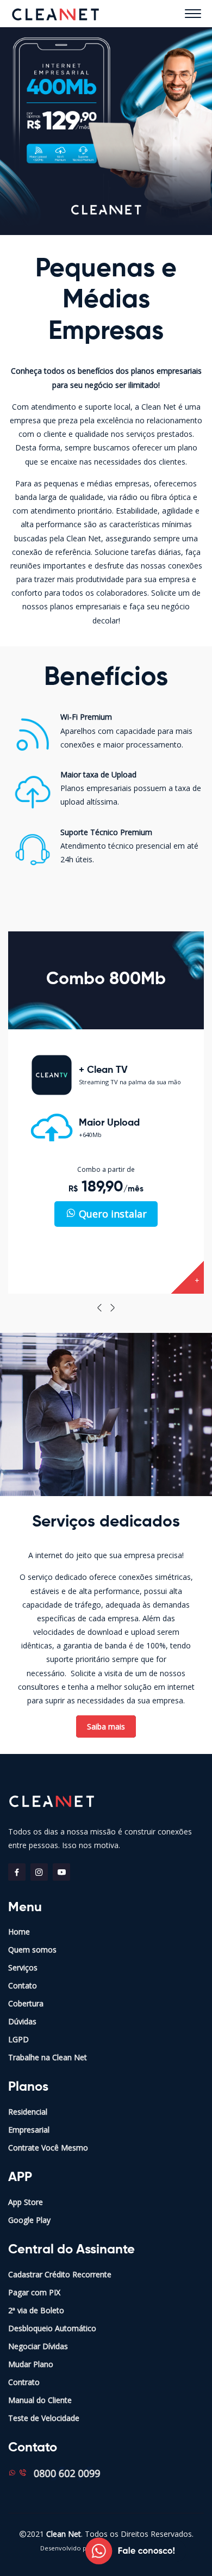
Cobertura (26, 2003)
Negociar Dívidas (38, 2346)
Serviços (23, 1967)
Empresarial (29, 2130)
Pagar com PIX (34, 2292)
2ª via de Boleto (36, 2310)
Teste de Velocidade (44, 2418)
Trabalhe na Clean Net (48, 2057)
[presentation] (99, 1308)
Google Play (29, 2220)
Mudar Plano (31, 2364)
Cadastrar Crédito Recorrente (60, 2274)
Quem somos (32, 1950)
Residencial (28, 2112)
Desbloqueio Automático (52, 2328)
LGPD (18, 2039)
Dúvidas (22, 2021)
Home (19, 1932)
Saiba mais (106, 1726)
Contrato (24, 2382)
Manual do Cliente (40, 2400)
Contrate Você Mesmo (48, 2148)
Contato (23, 1985)
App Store (26, 2202)
